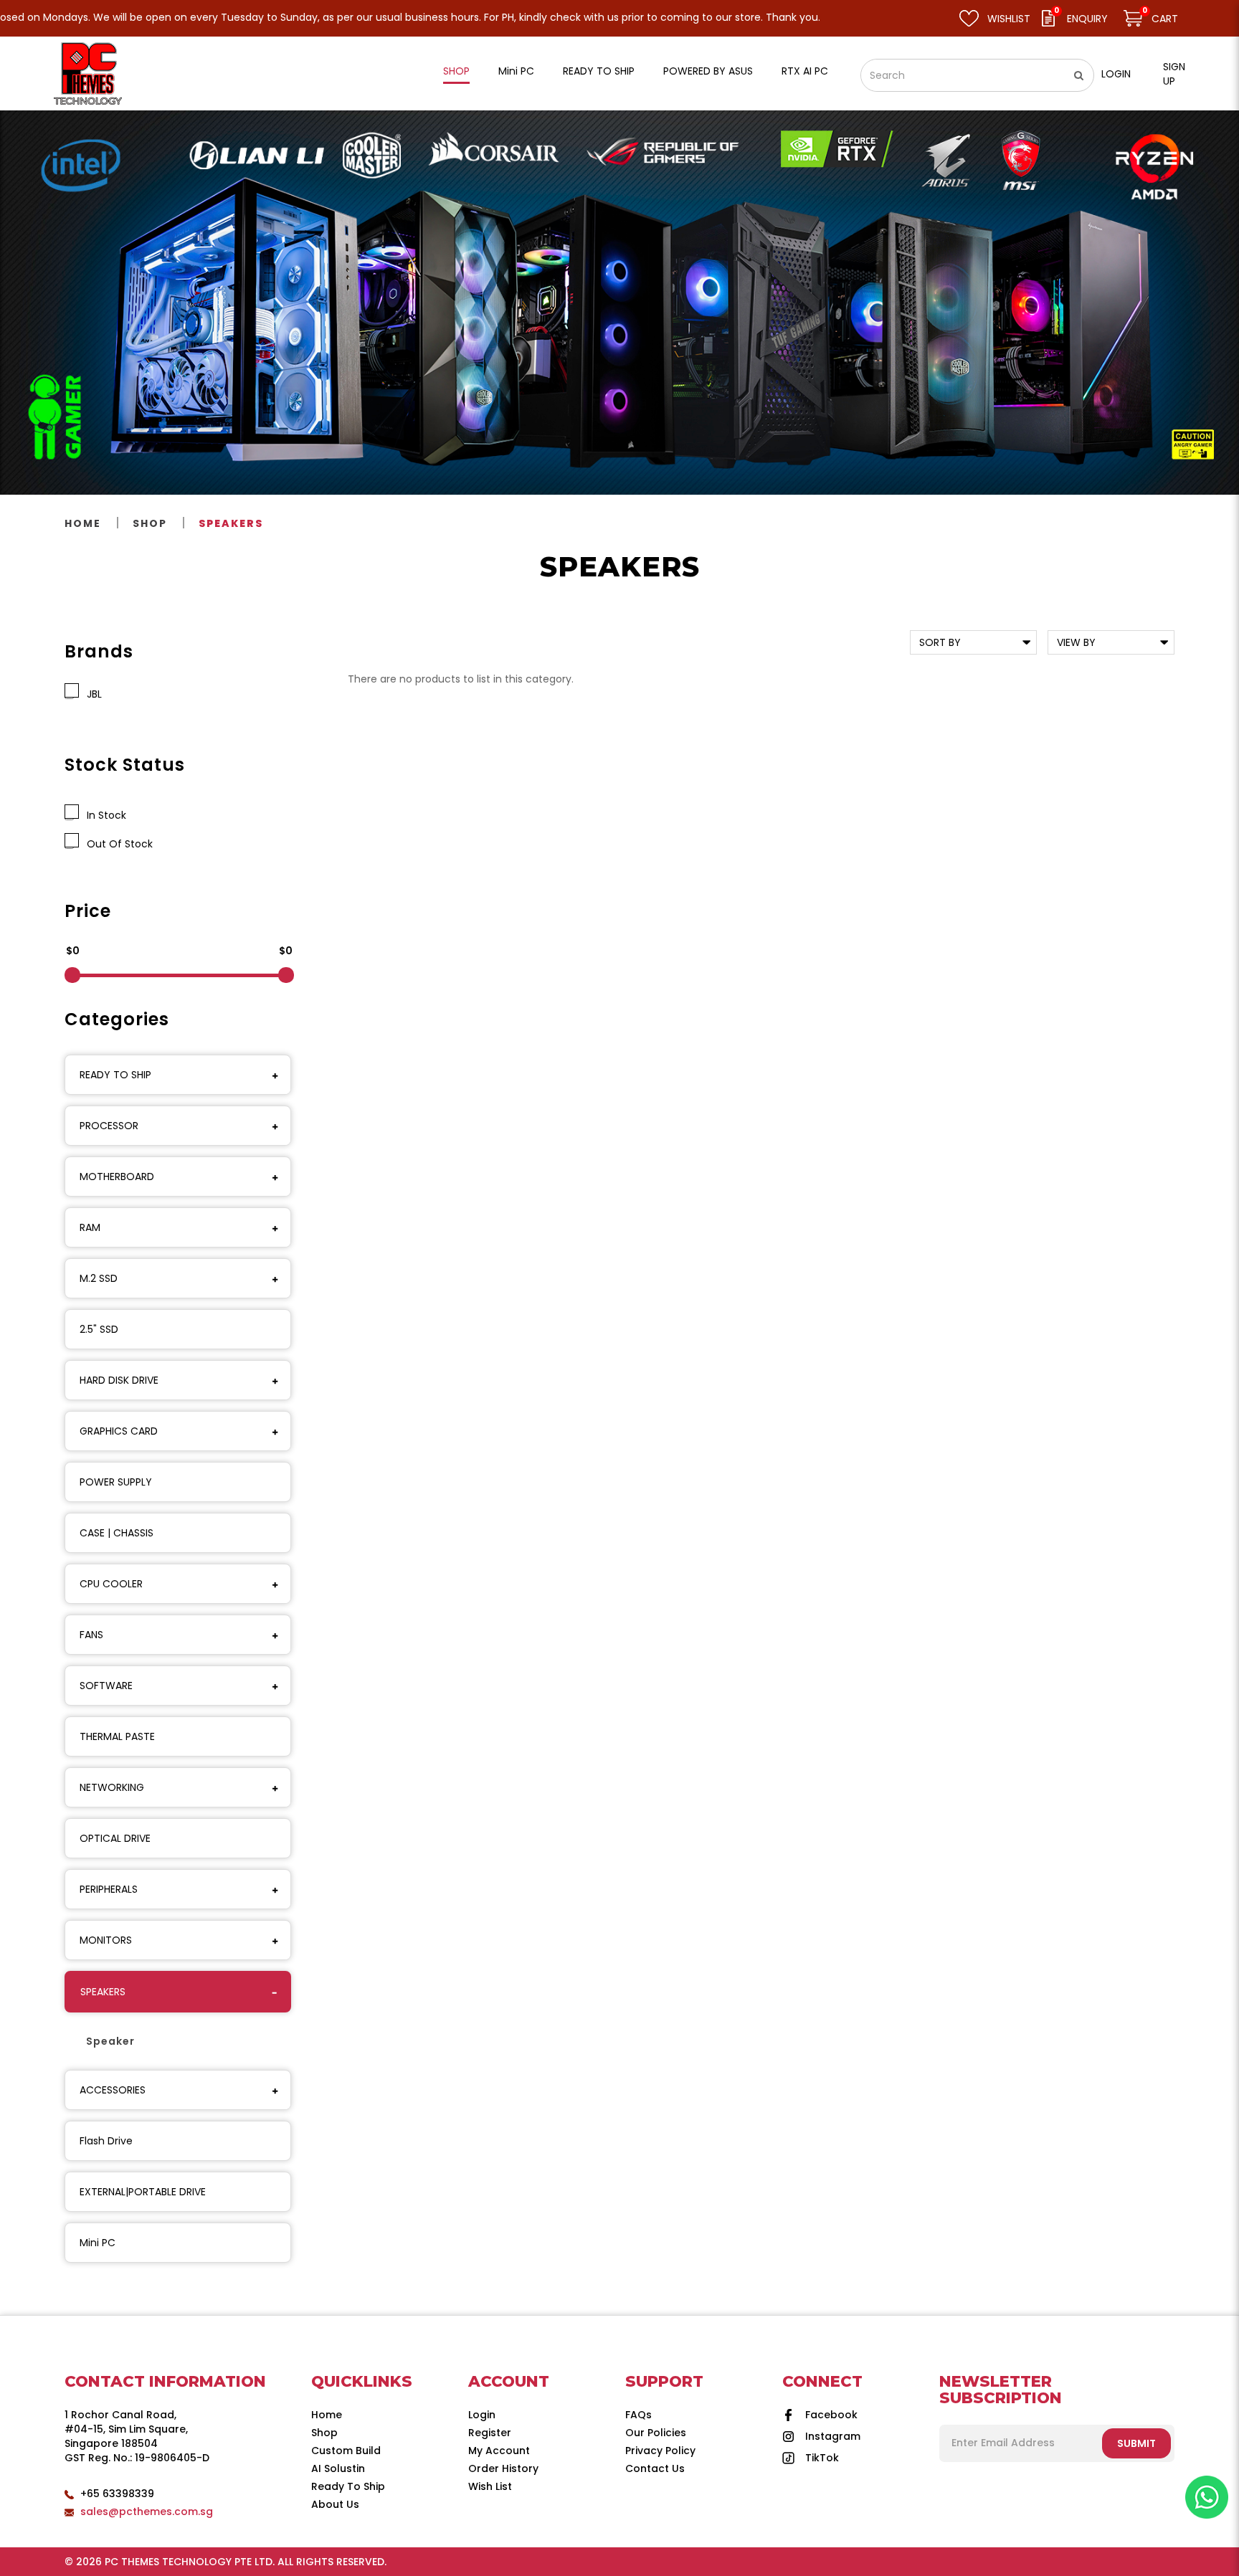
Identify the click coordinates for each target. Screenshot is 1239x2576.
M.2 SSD (99, 1278)
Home (83, 523)
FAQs (639, 2415)
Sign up (1174, 74)
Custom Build (346, 2451)
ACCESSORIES (113, 2090)
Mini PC (98, 2243)
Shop (150, 523)
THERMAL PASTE (117, 1736)
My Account (499, 2451)
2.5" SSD (99, 1329)
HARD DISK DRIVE (119, 1380)
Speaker (110, 2041)
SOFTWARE (106, 1686)
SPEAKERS (231, 523)
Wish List (490, 2486)
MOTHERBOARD (117, 1177)
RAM (90, 1227)
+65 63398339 (117, 2494)
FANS (91, 1635)
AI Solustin (338, 2468)
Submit (1136, 2443)
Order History (503, 2468)
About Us (335, 2504)
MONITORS (106, 1940)
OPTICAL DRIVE (115, 1838)
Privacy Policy (660, 2451)
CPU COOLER (111, 1584)
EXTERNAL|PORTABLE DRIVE (143, 2192)
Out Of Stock (117, 844)
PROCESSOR (109, 1126)
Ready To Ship (348, 2486)
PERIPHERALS (109, 1889)
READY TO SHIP (115, 1075)
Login (1116, 74)
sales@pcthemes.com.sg (147, 2511)
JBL (91, 694)
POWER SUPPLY (116, 1482)
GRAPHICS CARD (119, 1431)
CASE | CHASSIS (117, 1533)
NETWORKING (112, 1787)
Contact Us (655, 2468)
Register (490, 2433)
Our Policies (656, 2433)
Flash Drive (106, 2141)
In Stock (104, 815)
